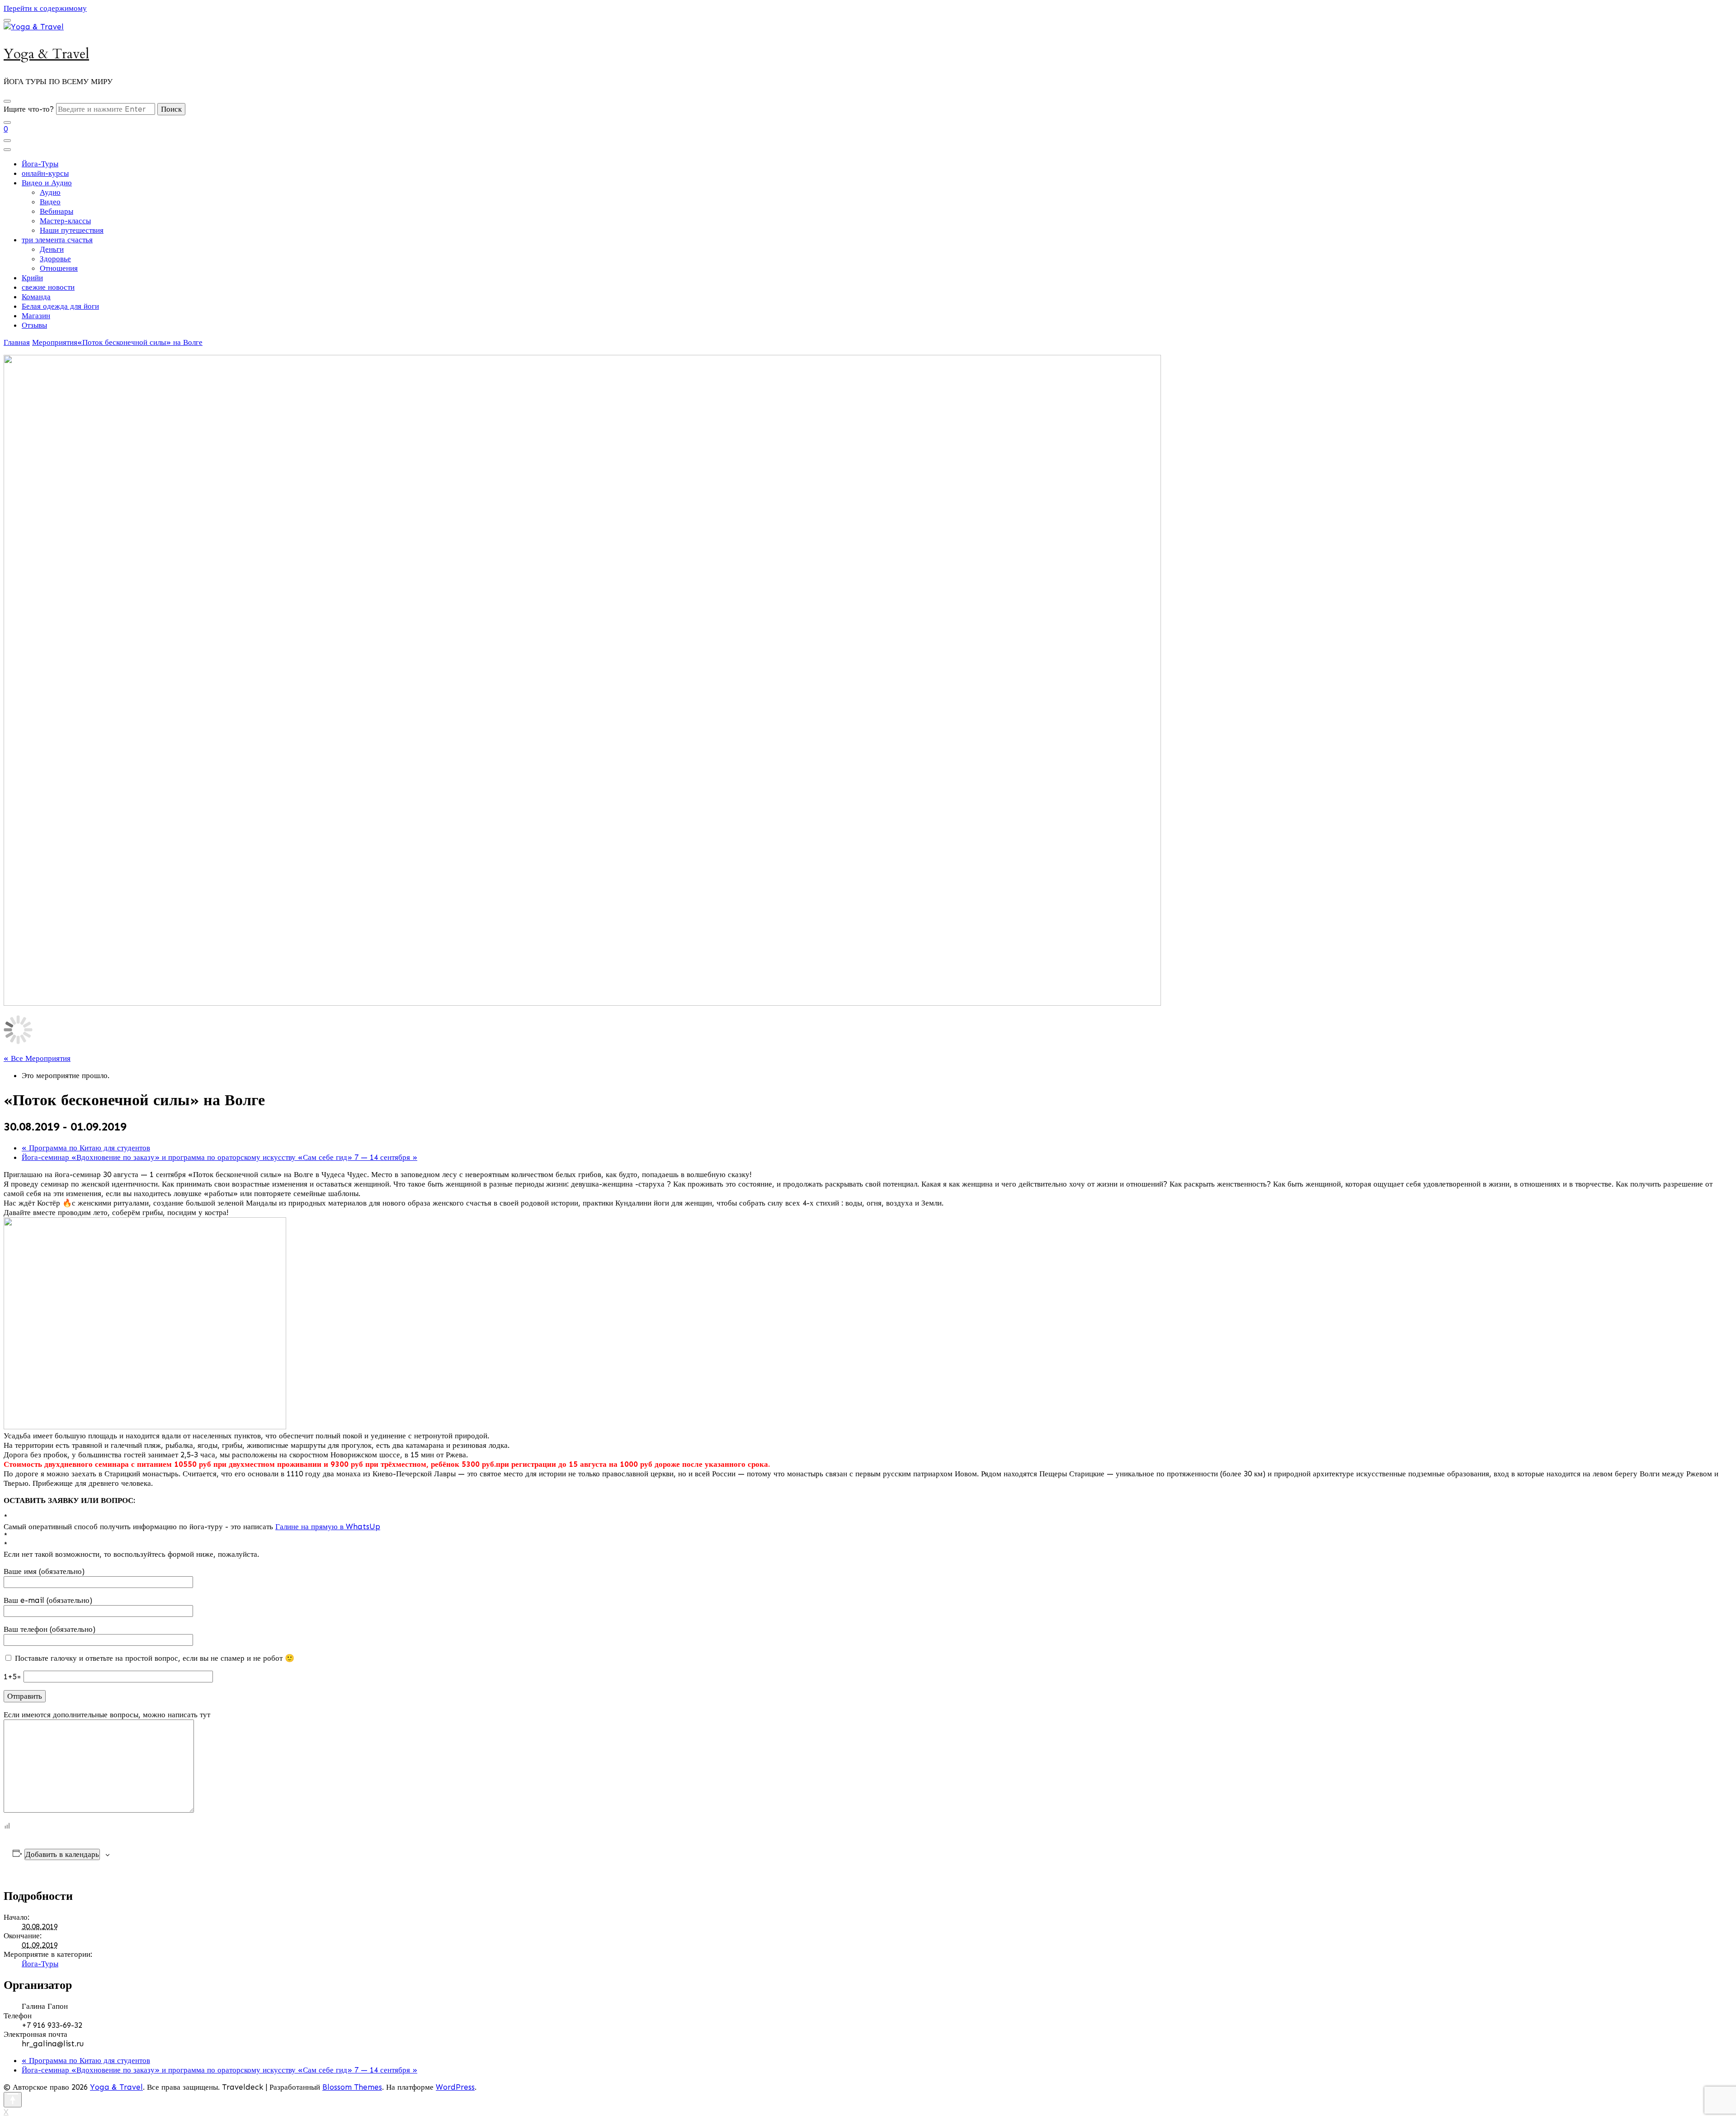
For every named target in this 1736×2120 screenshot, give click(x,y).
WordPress (455, 2087)
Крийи (32, 278)
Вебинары (57, 211)
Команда (36, 297)
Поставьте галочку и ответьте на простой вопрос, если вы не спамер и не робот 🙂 (153, 1658)
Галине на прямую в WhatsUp (328, 1526)
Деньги (52, 249)
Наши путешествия (72, 230)
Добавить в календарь (62, 1854)
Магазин (36, 316)
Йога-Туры (40, 164)
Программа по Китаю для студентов (86, 1148)
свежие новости (48, 287)
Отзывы (34, 325)
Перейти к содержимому (45, 8)
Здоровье (55, 259)
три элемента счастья (57, 240)
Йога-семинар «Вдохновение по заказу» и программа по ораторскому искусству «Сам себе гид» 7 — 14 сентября (219, 1157)
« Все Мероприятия (37, 1058)
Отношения (59, 268)
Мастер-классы (65, 221)
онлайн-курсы (45, 173)
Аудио (50, 192)
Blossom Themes (352, 2087)
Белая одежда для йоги (60, 306)
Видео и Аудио (47, 183)
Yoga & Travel (46, 54)
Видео (50, 202)
